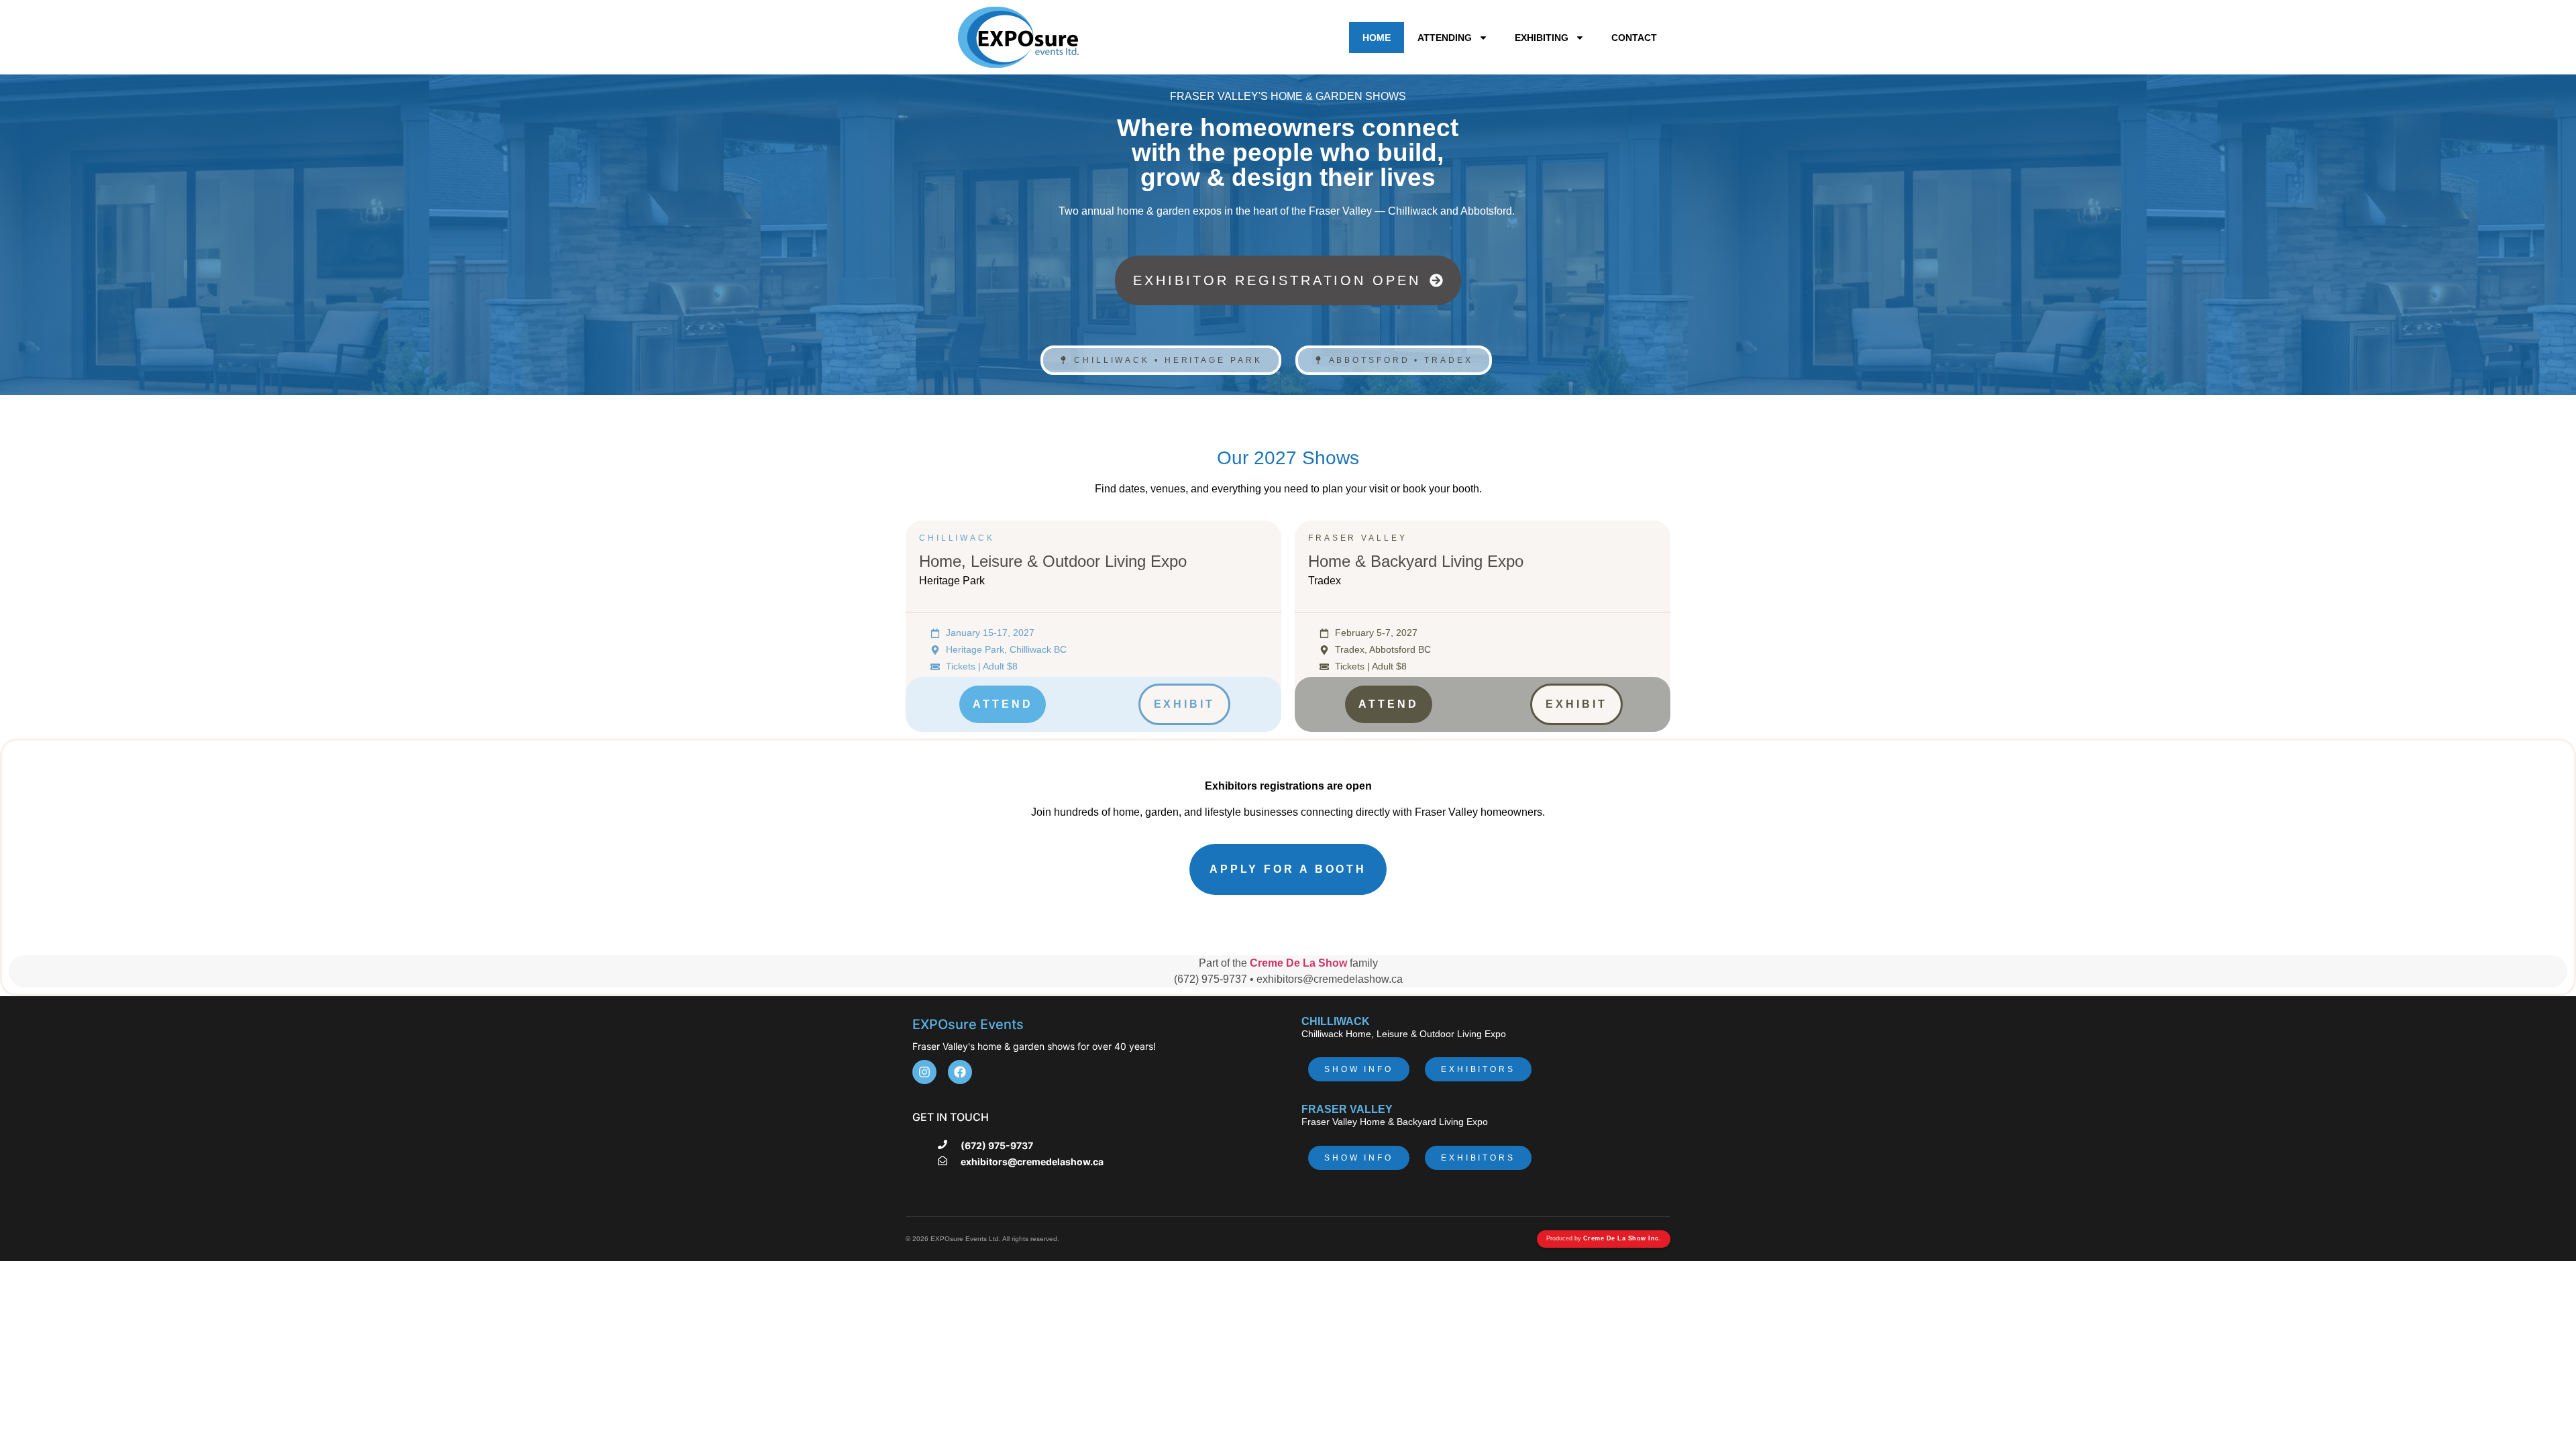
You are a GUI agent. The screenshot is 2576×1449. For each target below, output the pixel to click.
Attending (1445, 38)
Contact (1634, 38)
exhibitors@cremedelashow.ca (1032, 1162)
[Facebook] (960, 1072)
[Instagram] (924, 1072)
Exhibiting (1542, 38)
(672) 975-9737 (997, 1145)
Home (1377, 38)
